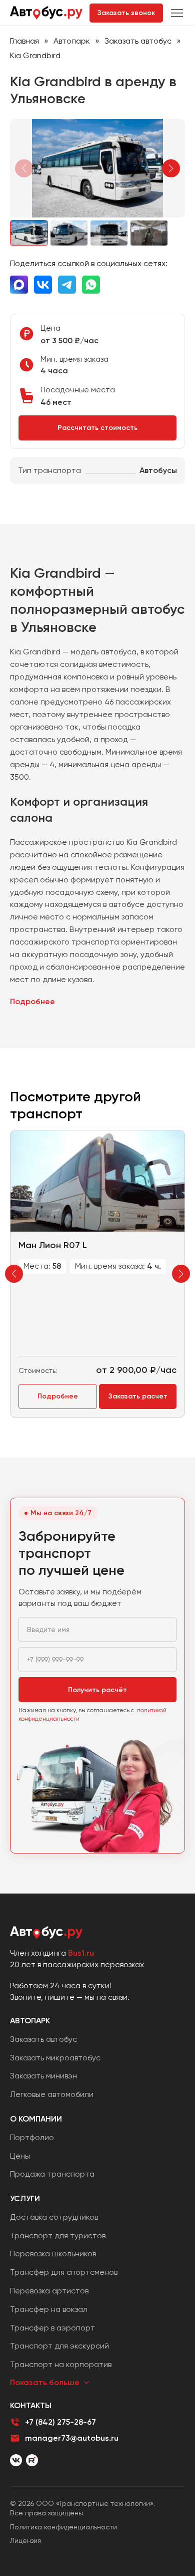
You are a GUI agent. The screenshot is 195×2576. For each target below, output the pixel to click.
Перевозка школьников (53, 2254)
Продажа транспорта (52, 2174)
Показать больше (45, 2382)
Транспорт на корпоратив (61, 2364)
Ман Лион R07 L (53, 1245)
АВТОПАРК (30, 2021)
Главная (24, 41)
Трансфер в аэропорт (52, 2328)
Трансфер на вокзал (49, 2309)
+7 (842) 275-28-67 (60, 2422)
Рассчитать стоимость (97, 428)
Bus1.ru (81, 1953)
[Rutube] (32, 2460)
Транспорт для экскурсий (59, 2346)
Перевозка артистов (49, 2291)
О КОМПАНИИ (36, 2119)
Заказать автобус (138, 41)
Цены (20, 2156)
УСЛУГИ (25, 2198)
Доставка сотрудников (54, 2217)
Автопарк (72, 41)
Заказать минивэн (43, 2076)
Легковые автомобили (52, 2094)
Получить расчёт (97, 1690)
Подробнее (32, 1001)
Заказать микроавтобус (55, 2058)
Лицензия (25, 2540)
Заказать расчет (138, 1396)
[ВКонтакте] (16, 2460)
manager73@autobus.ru (72, 2438)
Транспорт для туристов (58, 2236)
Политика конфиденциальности (63, 2527)
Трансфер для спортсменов (64, 2272)
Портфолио (32, 2137)
